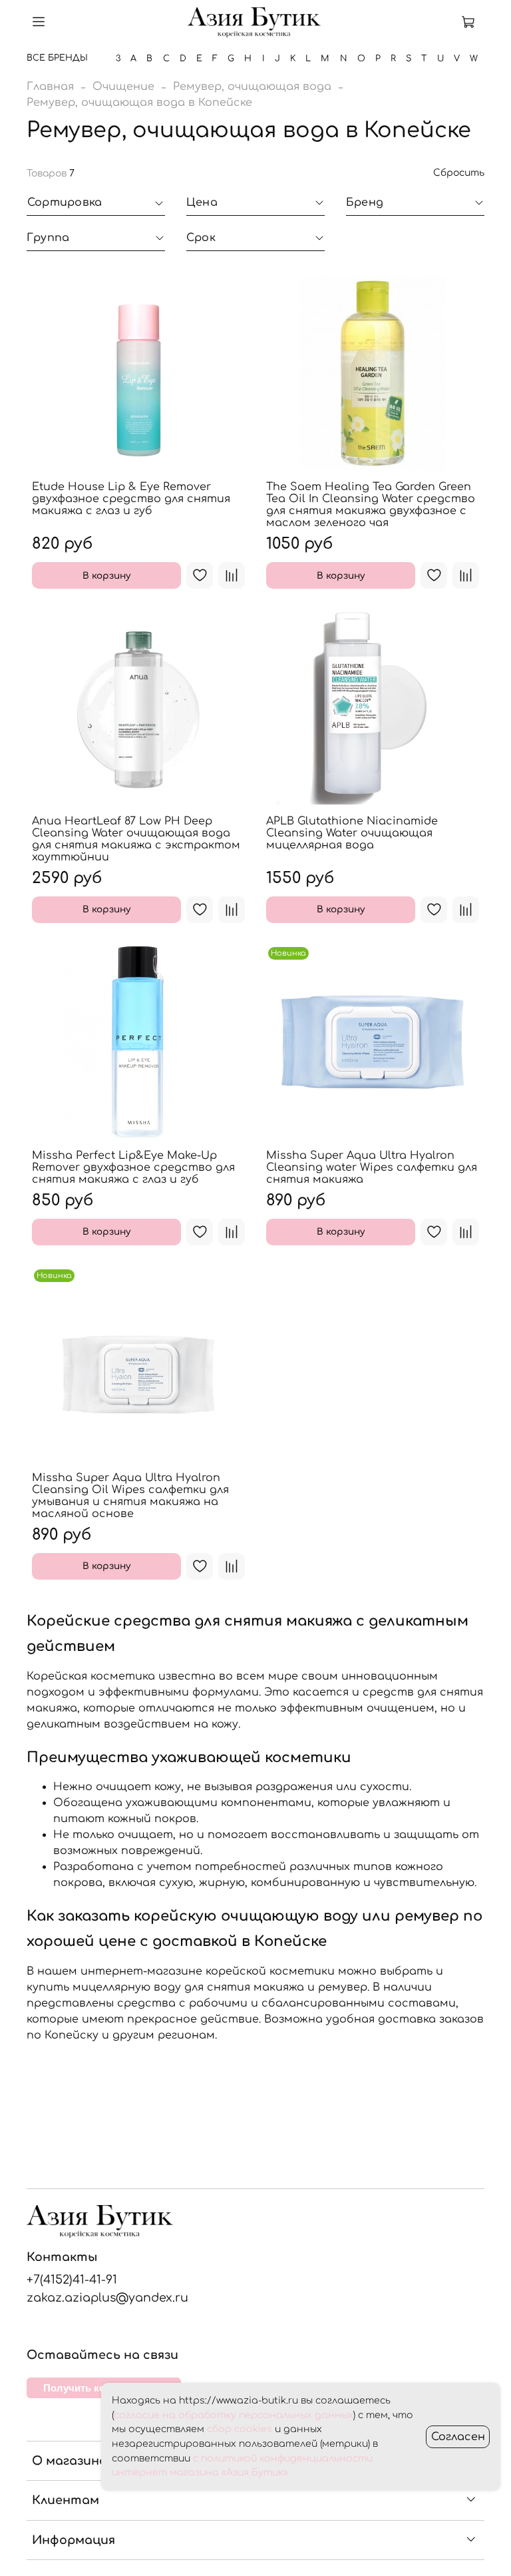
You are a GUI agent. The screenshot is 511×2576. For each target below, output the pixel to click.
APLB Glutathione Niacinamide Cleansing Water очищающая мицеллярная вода (352, 833)
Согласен (458, 2437)
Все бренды (57, 58)
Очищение (123, 87)
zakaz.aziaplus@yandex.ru (107, 2298)
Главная (50, 87)
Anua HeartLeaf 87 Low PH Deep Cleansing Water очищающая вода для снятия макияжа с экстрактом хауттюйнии (136, 839)
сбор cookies (240, 2429)
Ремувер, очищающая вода (252, 87)
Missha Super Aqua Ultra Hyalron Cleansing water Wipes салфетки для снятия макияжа (372, 1167)
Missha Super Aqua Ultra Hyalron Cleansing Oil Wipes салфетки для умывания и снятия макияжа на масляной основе (130, 1496)
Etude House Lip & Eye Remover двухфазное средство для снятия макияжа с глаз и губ (131, 499)
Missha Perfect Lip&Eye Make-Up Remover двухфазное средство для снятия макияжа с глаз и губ (133, 1167)
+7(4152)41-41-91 (72, 2280)
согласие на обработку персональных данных (234, 2415)
